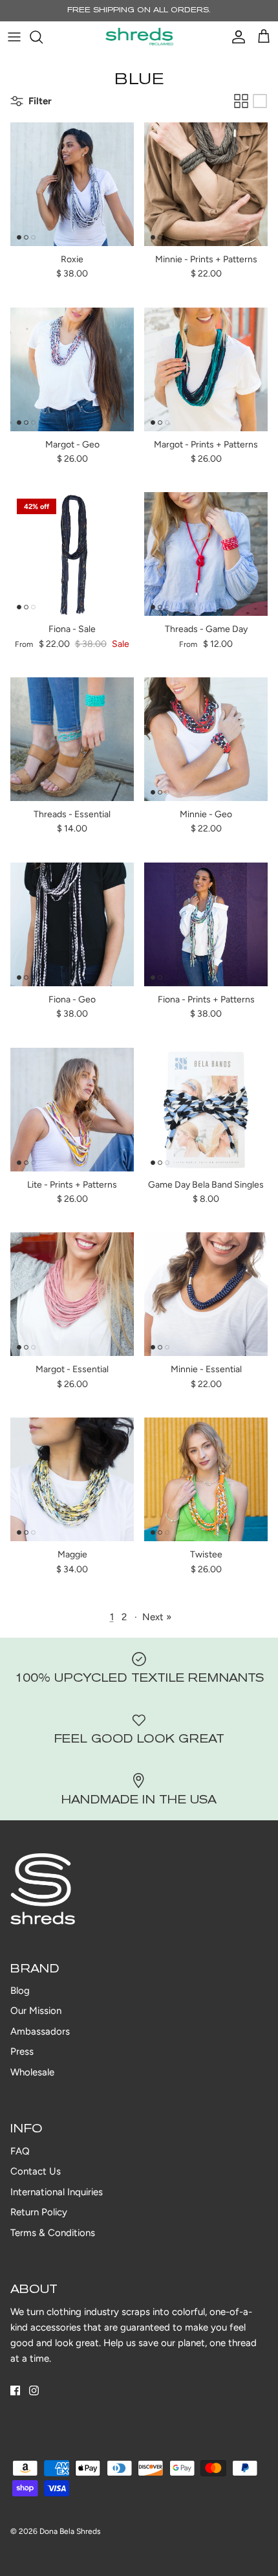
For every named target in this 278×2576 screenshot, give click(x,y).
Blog (20, 1991)
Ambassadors (40, 2031)
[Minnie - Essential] (206, 1294)
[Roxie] (72, 184)
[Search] (43, 37)
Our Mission (36, 2011)
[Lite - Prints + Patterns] (72, 1110)
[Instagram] (34, 2390)
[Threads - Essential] (72, 739)
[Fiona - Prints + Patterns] (206, 924)
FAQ (20, 2151)
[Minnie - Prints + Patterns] (206, 184)
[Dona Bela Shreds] (139, 37)
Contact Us (36, 2171)
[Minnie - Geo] (206, 739)
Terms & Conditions (53, 2233)
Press (22, 2051)
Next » (157, 1617)
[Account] (235, 37)
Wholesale (32, 2072)
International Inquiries (57, 2192)
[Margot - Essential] (72, 1294)
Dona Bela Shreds (70, 2531)
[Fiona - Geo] (72, 924)
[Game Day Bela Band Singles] (206, 1110)
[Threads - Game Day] (206, 554)
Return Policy (39, 2212)
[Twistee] (206, 1479)
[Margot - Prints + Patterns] (206, 369)
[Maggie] (72, 1479)
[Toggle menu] (14, 37)
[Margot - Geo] (72, 369)
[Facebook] (15, 2390)
